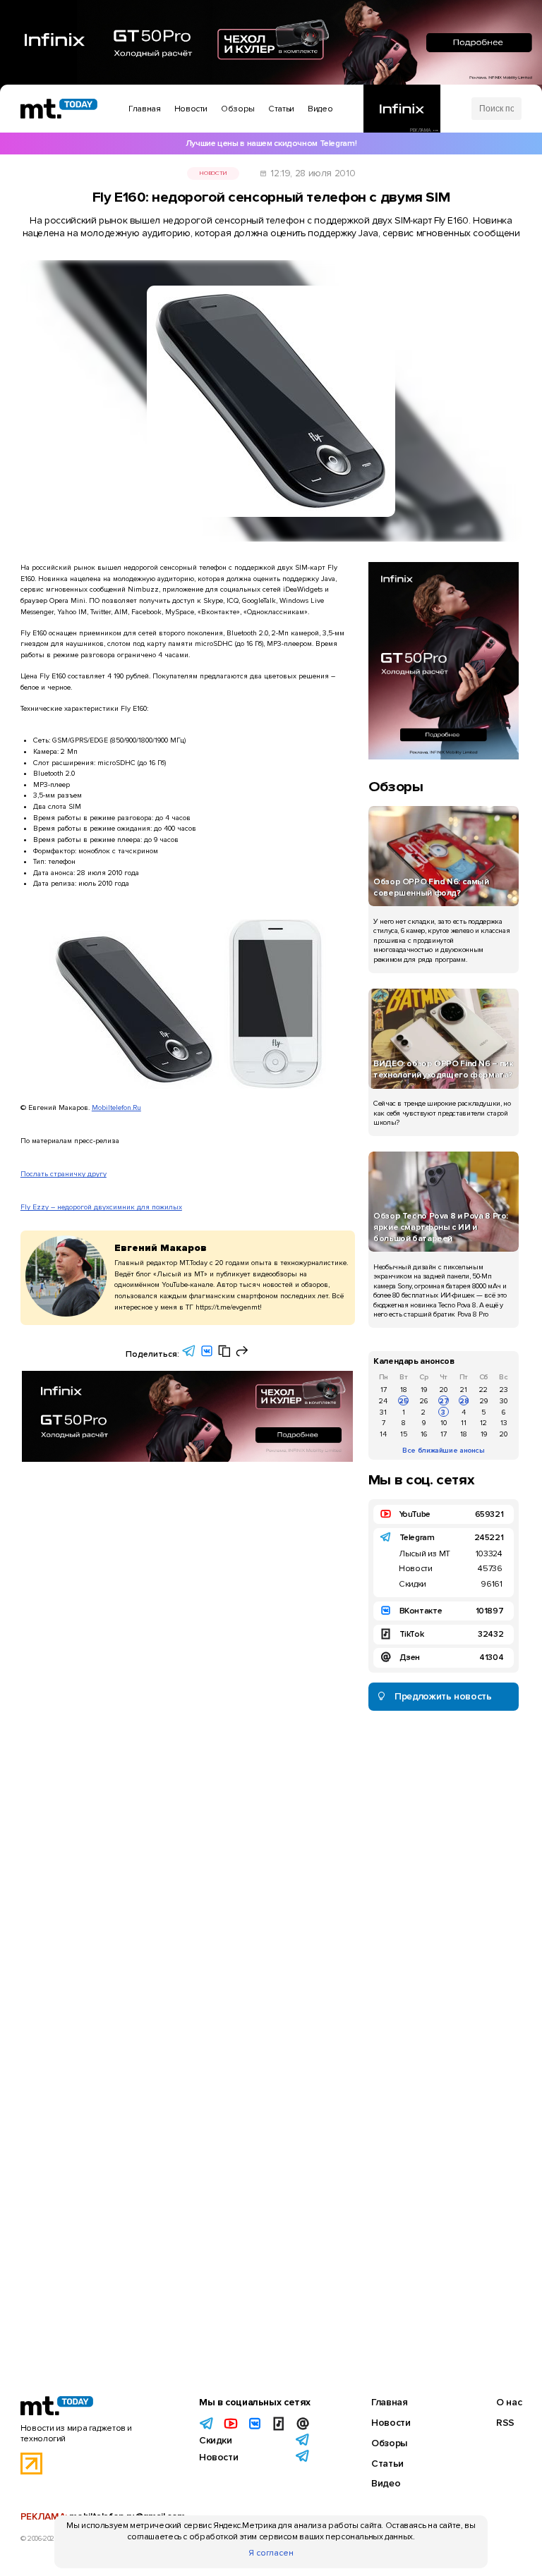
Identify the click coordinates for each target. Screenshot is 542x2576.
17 (384, 1390)
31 (383, 1412)
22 (483, 1390)
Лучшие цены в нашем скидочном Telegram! (271, 144)
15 (404, 1434)
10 (444, 1423)
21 (464, 1390)
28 (464, 1401)
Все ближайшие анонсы (444, 1450)
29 (484, 1401)
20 (444, 1390)
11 (464, 1423)
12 (483, 1423)
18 (404, 1390)
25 (403, 1401)
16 (424, 1434)
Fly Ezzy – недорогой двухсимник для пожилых (101, 1207)
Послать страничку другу (64, 1174)
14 (383, 1434)
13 (504, 1423)
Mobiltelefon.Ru (116, 1107)
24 (383, 1401)
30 (504, 1401)
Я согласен (271, 2553)
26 (424, 1401)
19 (424, 1390)
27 (444, 1401)
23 (504, 1390)
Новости (213, 173)
